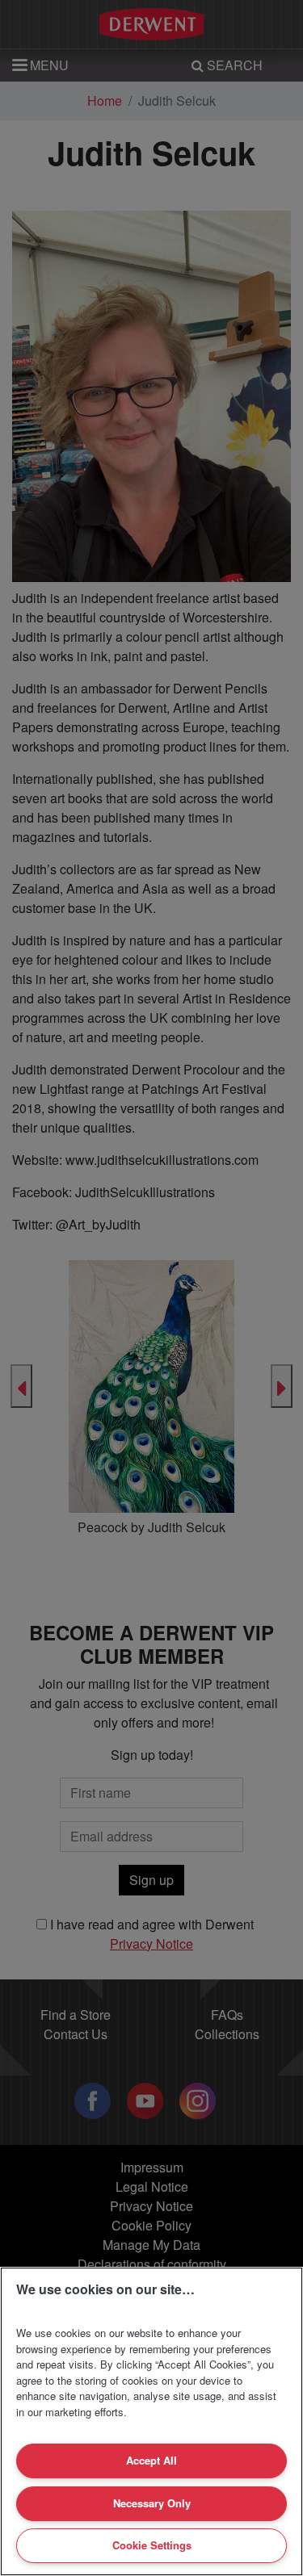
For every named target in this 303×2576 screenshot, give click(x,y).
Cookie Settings (152, 2545)
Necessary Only (152, 2503)
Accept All (151, 2460)
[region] (151, 2421)
